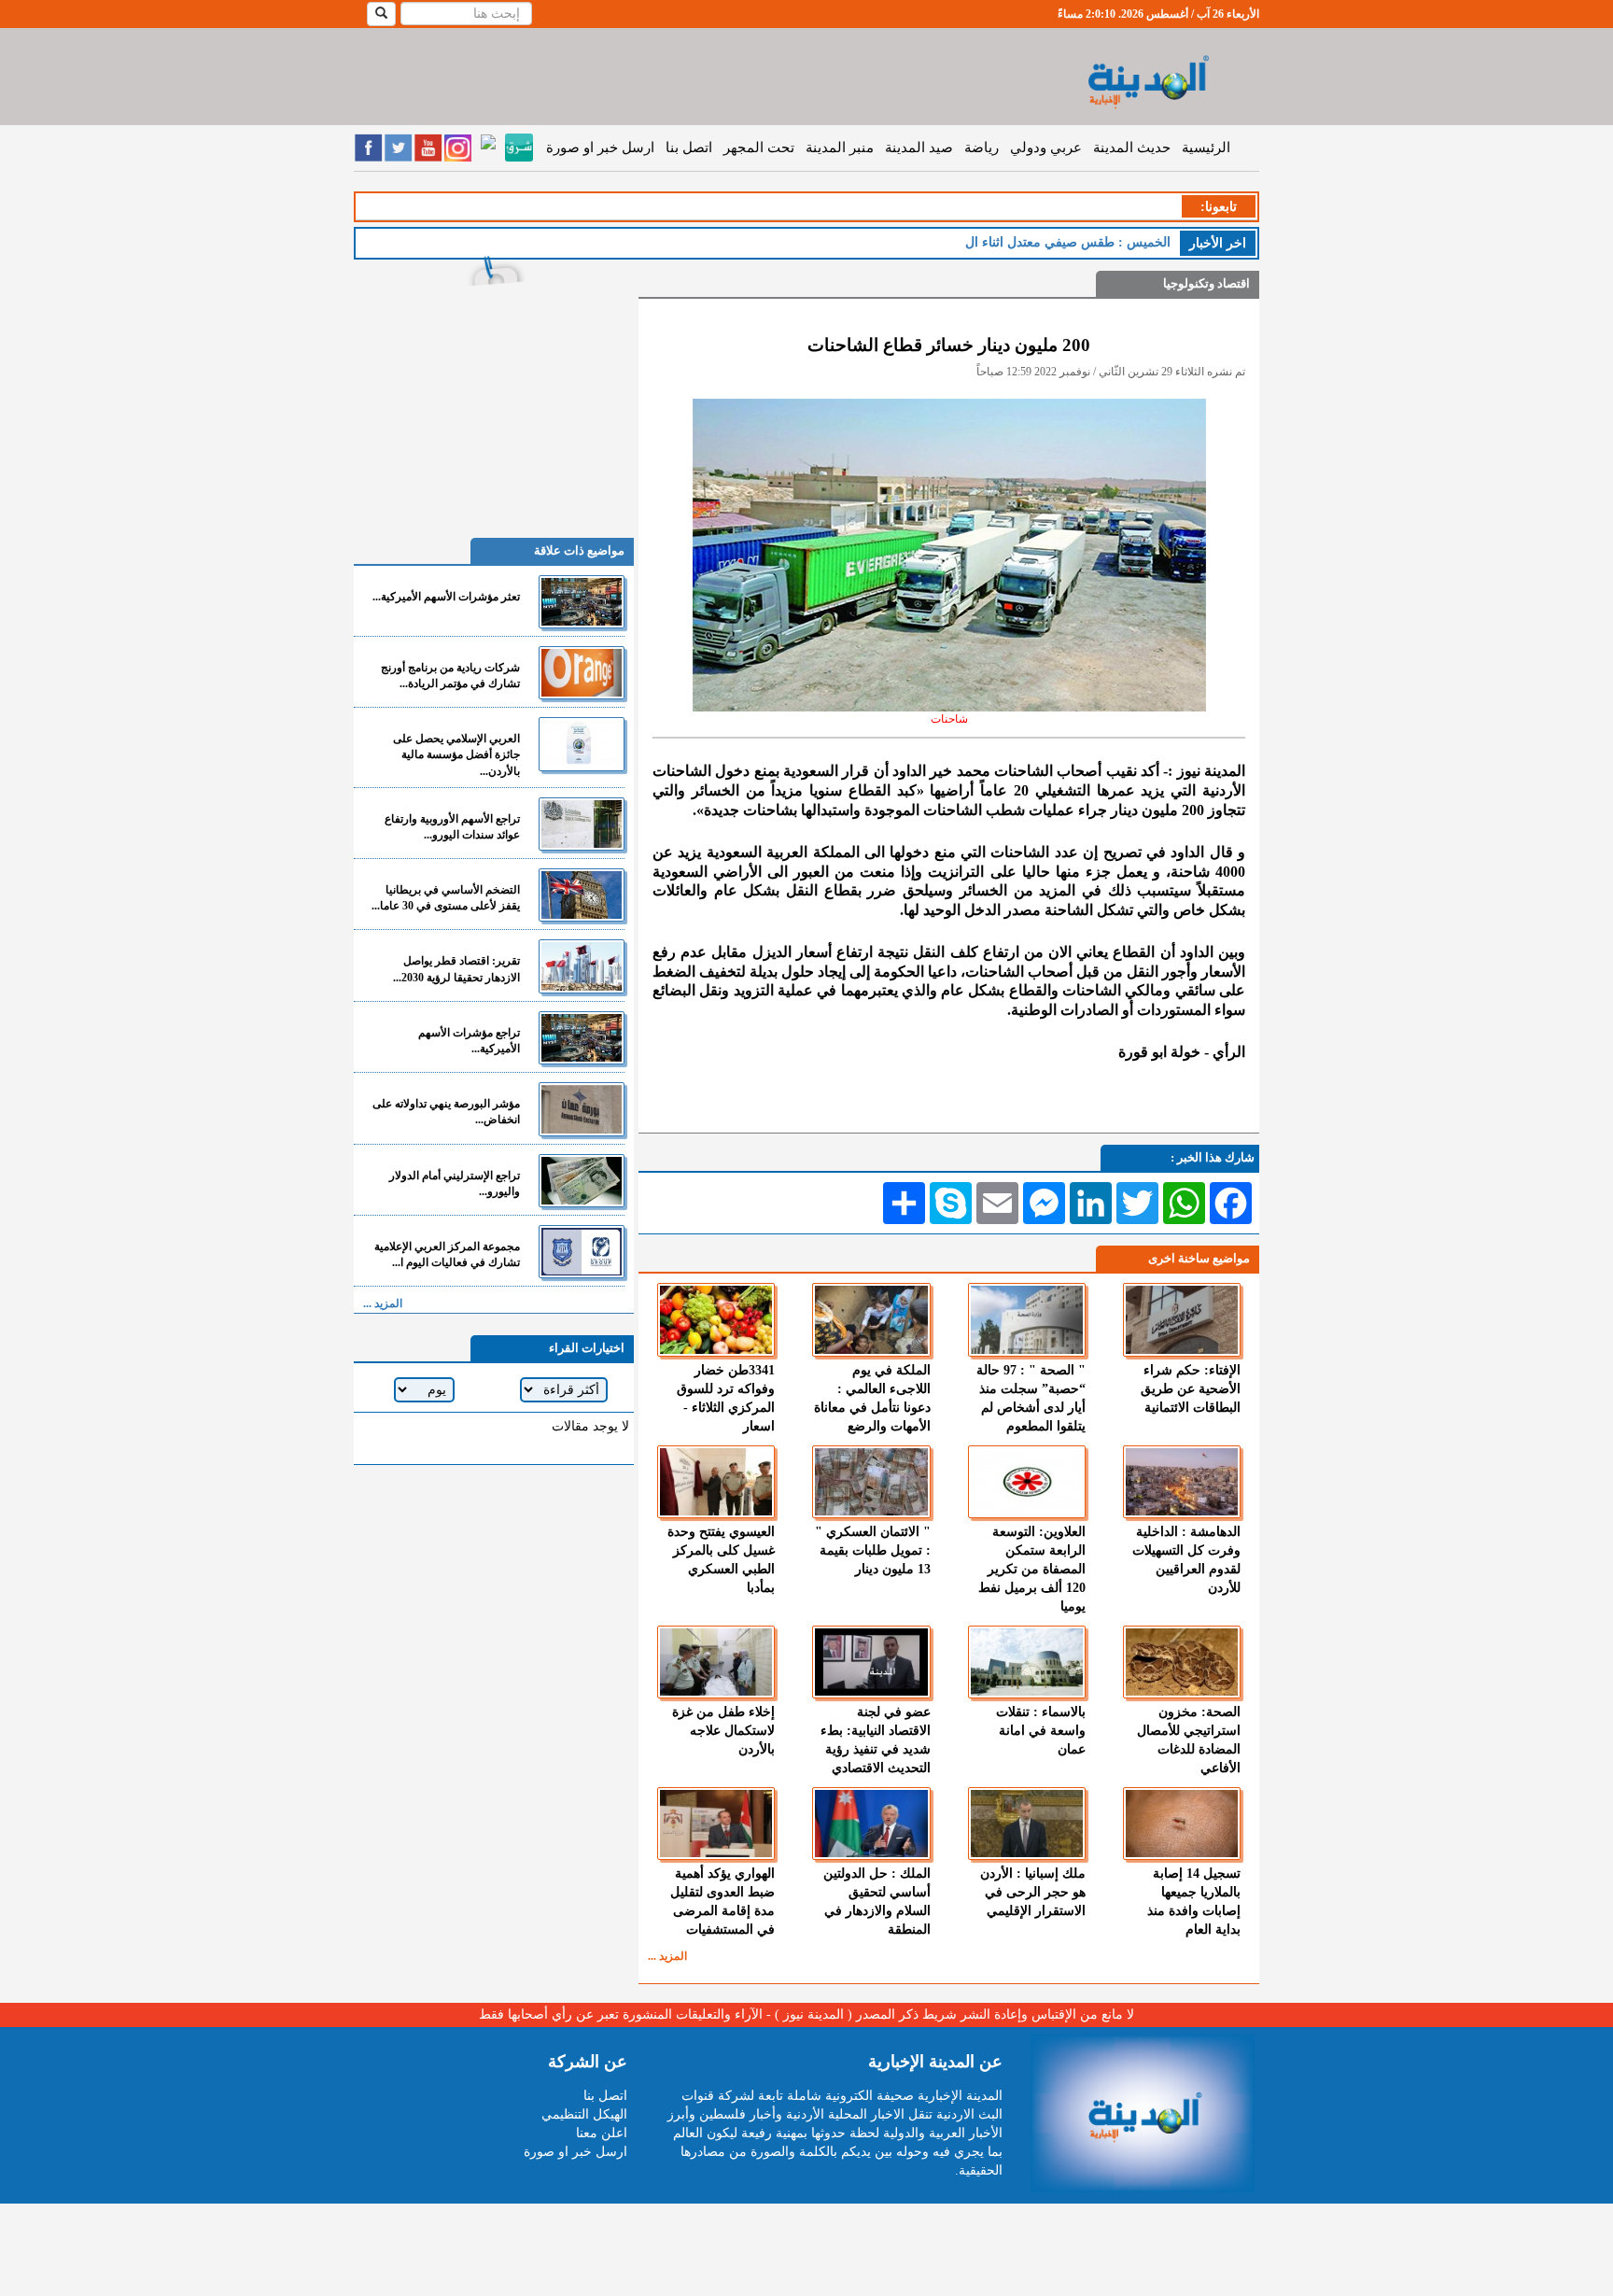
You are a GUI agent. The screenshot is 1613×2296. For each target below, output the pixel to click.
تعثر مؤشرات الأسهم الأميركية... (446, 597)
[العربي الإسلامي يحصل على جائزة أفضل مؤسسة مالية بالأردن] (582, 744)
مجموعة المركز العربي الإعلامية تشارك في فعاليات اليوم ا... (447, 1254)
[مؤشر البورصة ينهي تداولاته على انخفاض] (582, 1109)
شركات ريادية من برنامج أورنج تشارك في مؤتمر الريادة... (450, 676)
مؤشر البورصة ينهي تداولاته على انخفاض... (446, 1112)
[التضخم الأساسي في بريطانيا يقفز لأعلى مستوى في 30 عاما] (582, 895)
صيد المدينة (919, 148)
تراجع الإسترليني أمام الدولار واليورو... (455, 1183)
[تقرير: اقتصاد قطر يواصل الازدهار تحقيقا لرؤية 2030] (582, 966)
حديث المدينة (1132, 148)
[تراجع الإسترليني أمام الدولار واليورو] (582, 1181)
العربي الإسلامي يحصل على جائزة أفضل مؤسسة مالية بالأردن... (456, 754)
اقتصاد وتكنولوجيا (1206, 283)
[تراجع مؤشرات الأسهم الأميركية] (582, 1038)
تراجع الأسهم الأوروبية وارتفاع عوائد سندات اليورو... (452, 827)
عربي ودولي (1046, 148)
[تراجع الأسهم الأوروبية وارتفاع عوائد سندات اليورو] (582, 824)
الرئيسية (1206, 148)
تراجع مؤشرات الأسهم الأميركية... (469, 1041)
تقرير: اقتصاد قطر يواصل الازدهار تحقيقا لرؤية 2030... (456, 969)
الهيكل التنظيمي (584, 2114)
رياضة (982, 148)
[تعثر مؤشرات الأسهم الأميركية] (582, 602)
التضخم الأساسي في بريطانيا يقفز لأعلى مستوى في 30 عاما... (446, 898)
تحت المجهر (759, 148)
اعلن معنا (602, 2133)
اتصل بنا (689, 148)
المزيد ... (667, 1956)
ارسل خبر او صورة (600, 148)
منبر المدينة (840, 148)
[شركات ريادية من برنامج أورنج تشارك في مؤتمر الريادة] (582, 673)
